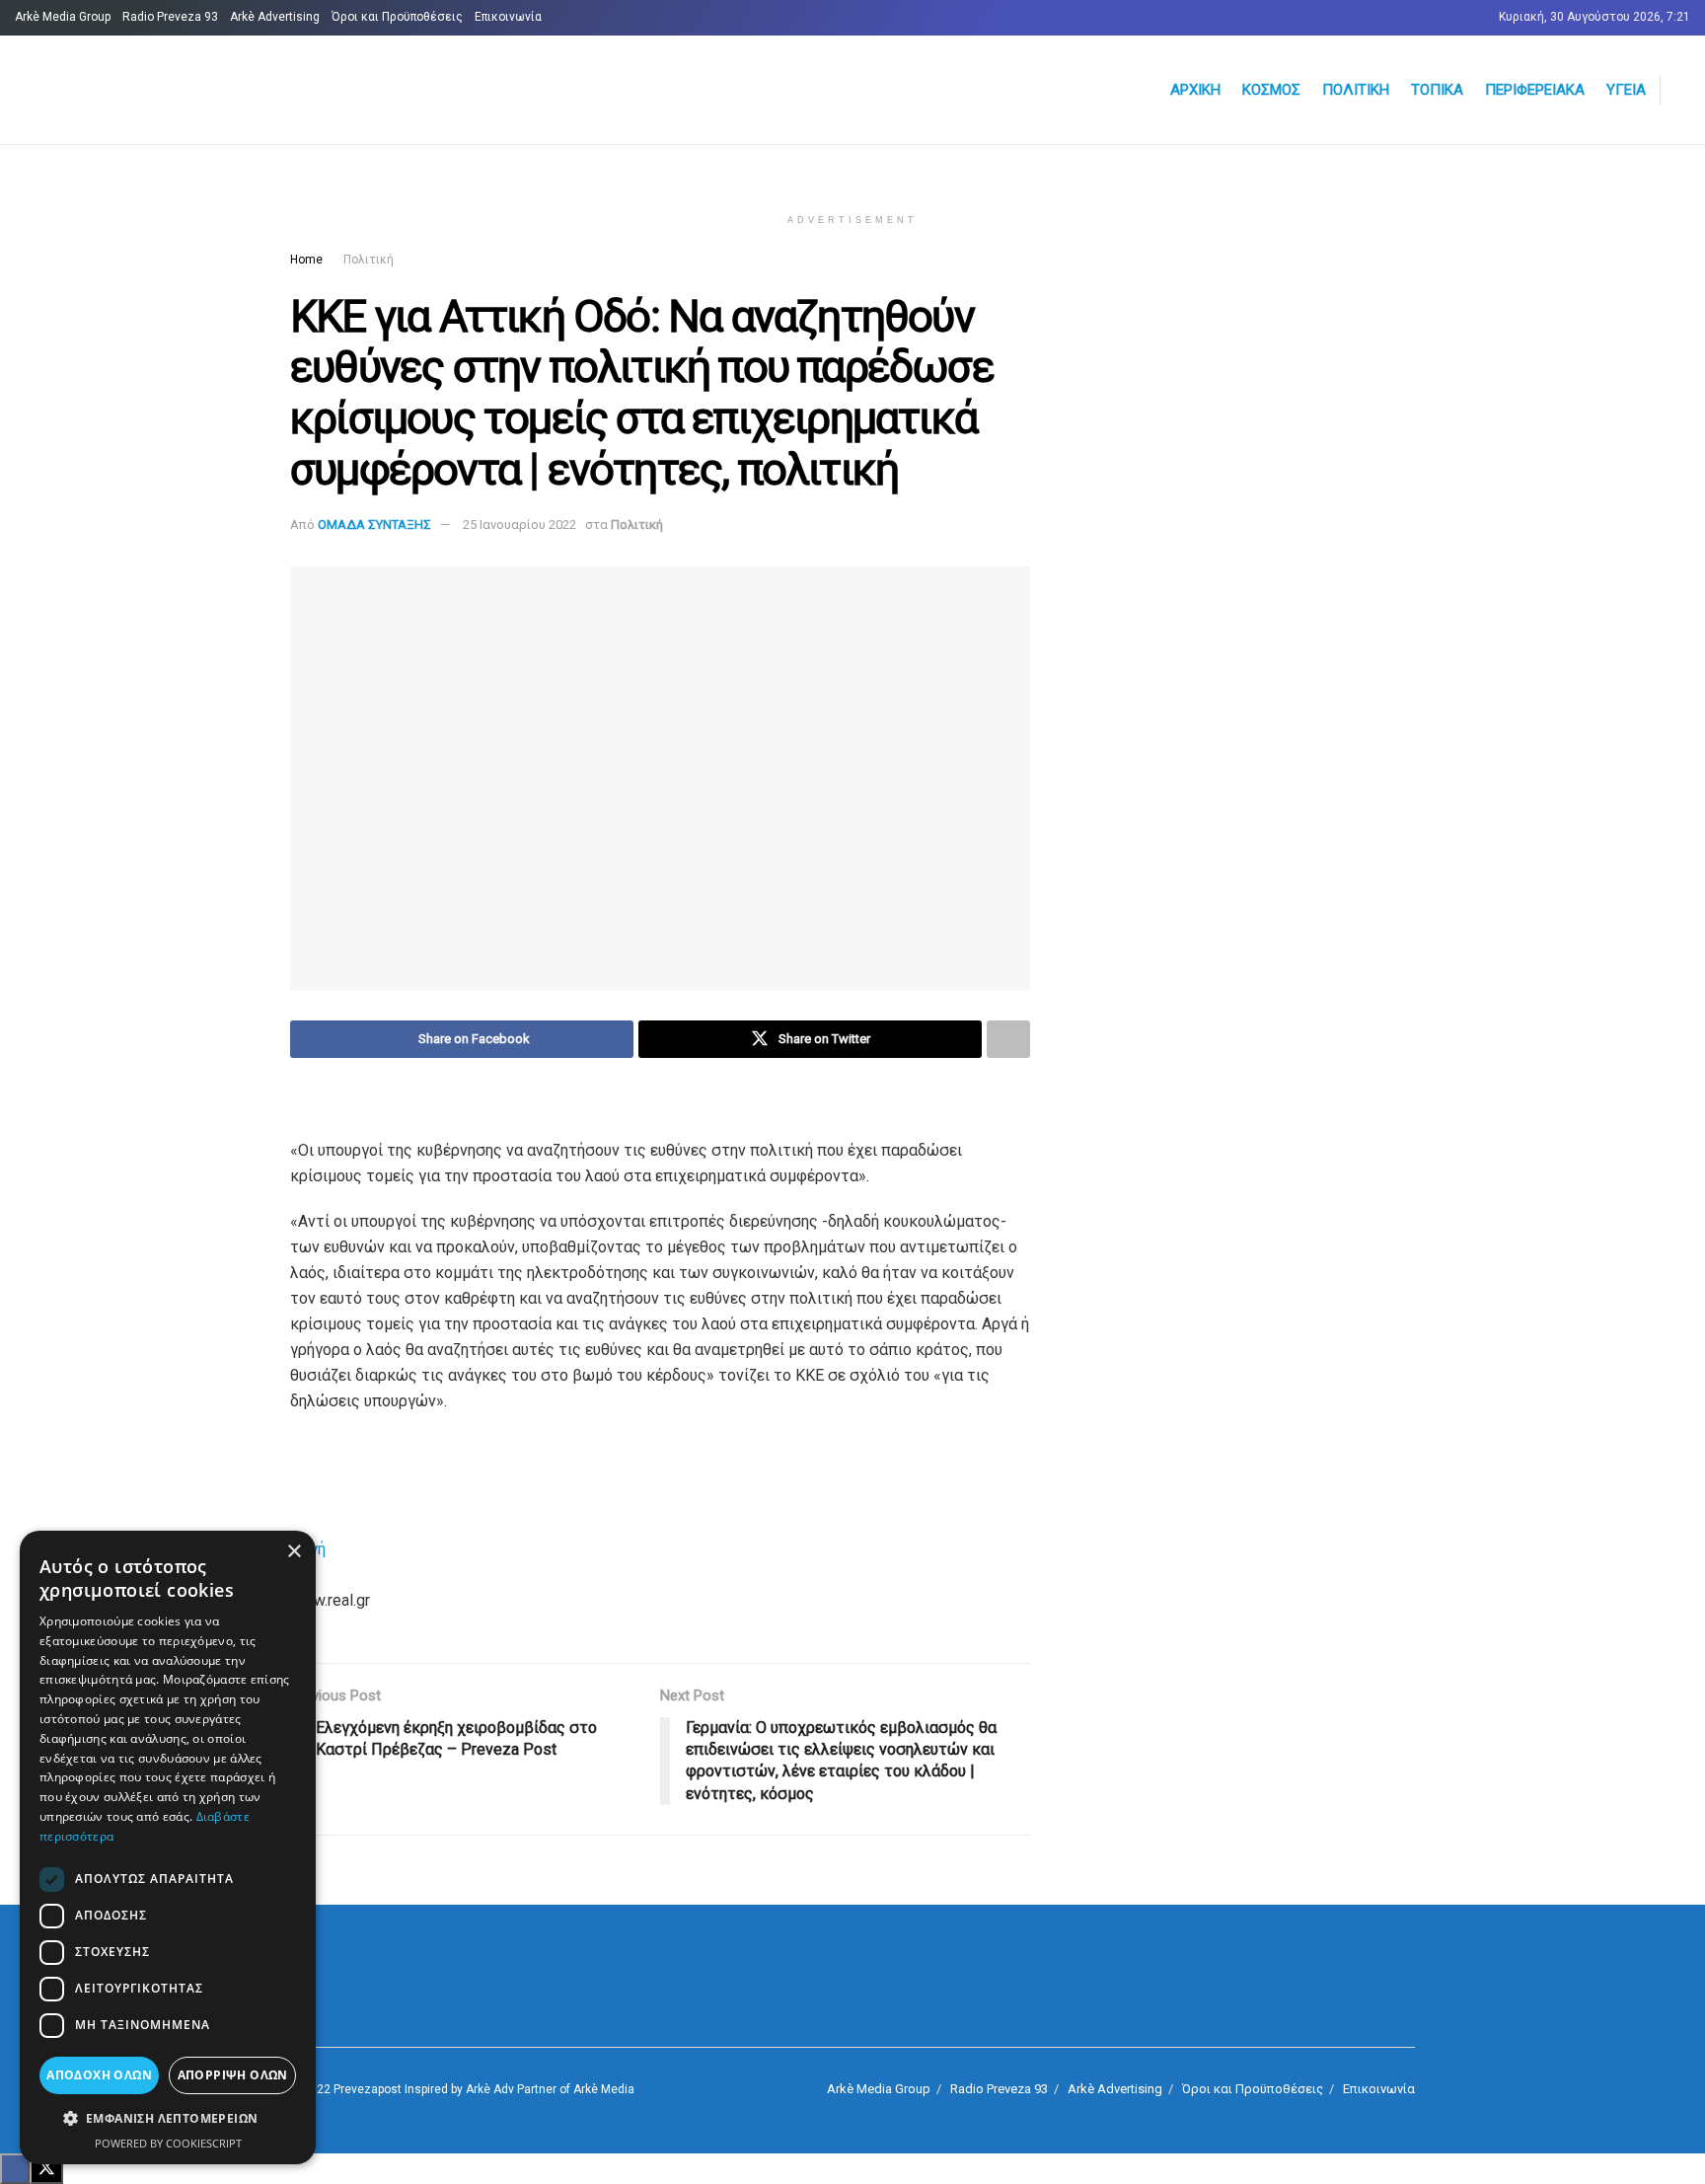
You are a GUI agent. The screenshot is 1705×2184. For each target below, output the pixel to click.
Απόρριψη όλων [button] (233, 2075)
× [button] (294, 1552)
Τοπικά (1437, 90)
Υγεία (1626, 90)
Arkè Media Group (63, 17)
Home (306, 260)
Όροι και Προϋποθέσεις (397, 17)
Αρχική (1195, 90)
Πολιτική (1356, 90)
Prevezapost (368, 2089)
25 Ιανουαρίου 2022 (519, 525)
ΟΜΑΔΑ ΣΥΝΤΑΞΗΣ (374, 525)
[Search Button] (1682, 90)
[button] (168, 2119)
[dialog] (168, 1847)
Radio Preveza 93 (170, 17)
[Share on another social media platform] (1008, 1039)
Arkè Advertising (275, 17)
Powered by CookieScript (168, 2143)
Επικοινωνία (508, 17)
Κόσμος (1271, 90)
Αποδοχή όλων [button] (99, 2075)
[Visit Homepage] (252, 90)
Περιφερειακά (1535, 90)
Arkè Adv (490, 2089)
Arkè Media (604, 2089)
